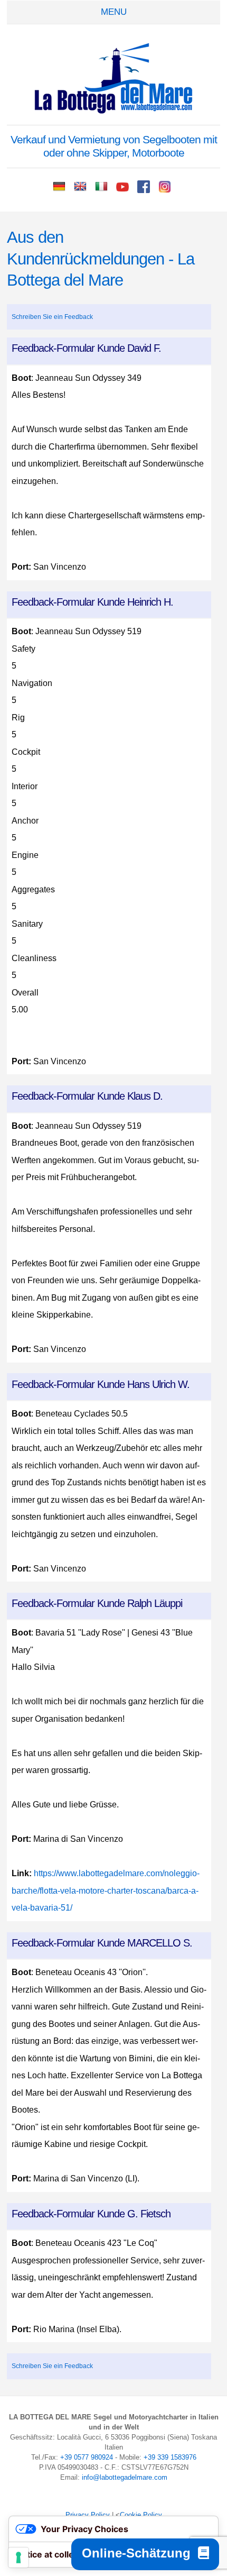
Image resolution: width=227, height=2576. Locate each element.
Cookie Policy (141, 2515)
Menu (114, 12)
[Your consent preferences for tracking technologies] (18, 2557)
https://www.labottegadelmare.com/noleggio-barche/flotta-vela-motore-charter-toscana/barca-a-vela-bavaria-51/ (106, 1890)
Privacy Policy (88, 2515)
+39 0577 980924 (87, 2457)
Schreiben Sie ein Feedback (52, 317)
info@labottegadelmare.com (125, 2477)
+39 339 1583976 (170, 2457)
